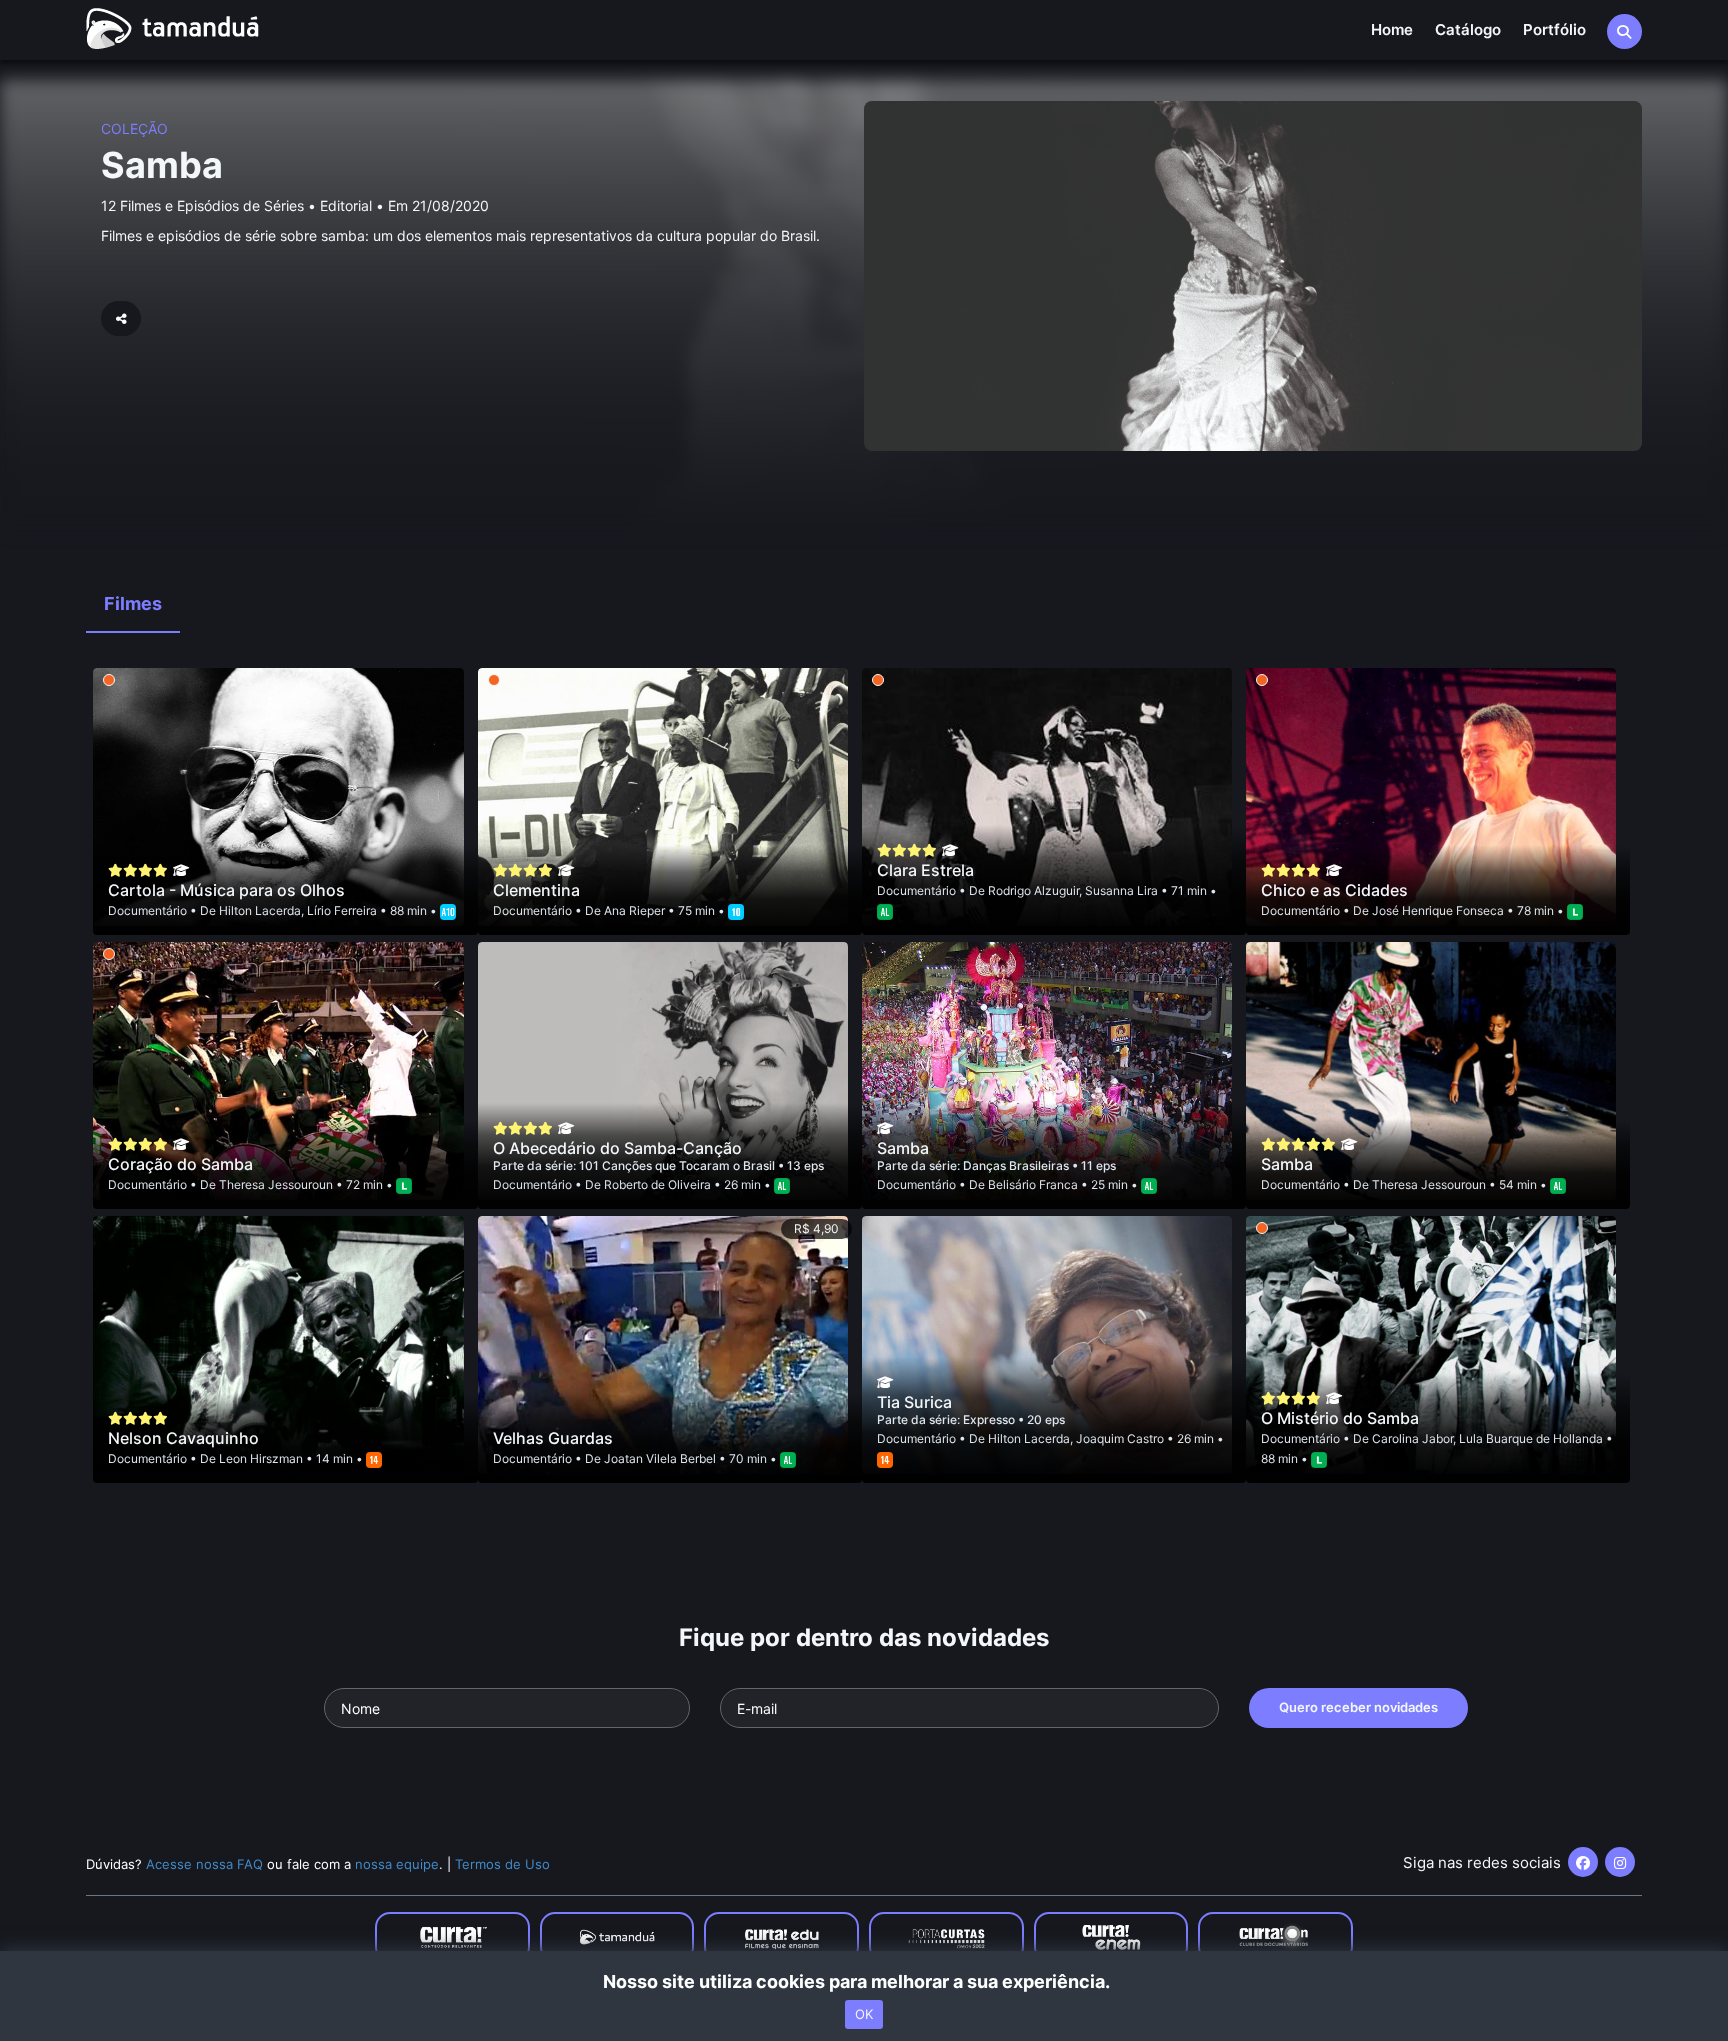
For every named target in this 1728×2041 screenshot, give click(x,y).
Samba (162, 165)
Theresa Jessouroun (276, 1184)
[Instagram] (1620, 1862)
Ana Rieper (634, 910)
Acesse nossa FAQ (204, 1864)
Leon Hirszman (261, 1458)
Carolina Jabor (1412, 1438)
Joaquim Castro (1120, 1438)
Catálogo (1468, 29)
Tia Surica (914, 1402)
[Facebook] (1583, 1862)
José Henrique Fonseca (1438, 910)
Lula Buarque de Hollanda (1531, 1438)
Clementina (536, 890)
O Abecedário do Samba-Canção (617, 1148)
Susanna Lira (1121, 890)
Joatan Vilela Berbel (660, 1458)
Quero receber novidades (1358, 1707)
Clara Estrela (925, 870)
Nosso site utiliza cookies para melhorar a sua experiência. (864, 1981)
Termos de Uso (502, 1864)
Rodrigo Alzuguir (1033, 890)
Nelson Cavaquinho (183, 1438)
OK (864, 2014)
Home (1392, 29)
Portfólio (1554, 29)
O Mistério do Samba (1340, 1418)
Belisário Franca (1033, 1184)
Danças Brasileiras (1017, 1165)
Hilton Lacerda (260, 910)
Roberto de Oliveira (657, 1184)
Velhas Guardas (553, 1438)
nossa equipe (397, 1864)
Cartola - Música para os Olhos (226, 890)
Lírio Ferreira (342, 910)
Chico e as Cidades (1334, 890)
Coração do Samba (180, 1164)
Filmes (133, 603)
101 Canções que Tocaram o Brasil (678, 1165)
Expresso (990, 1419)
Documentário (147, 910)
